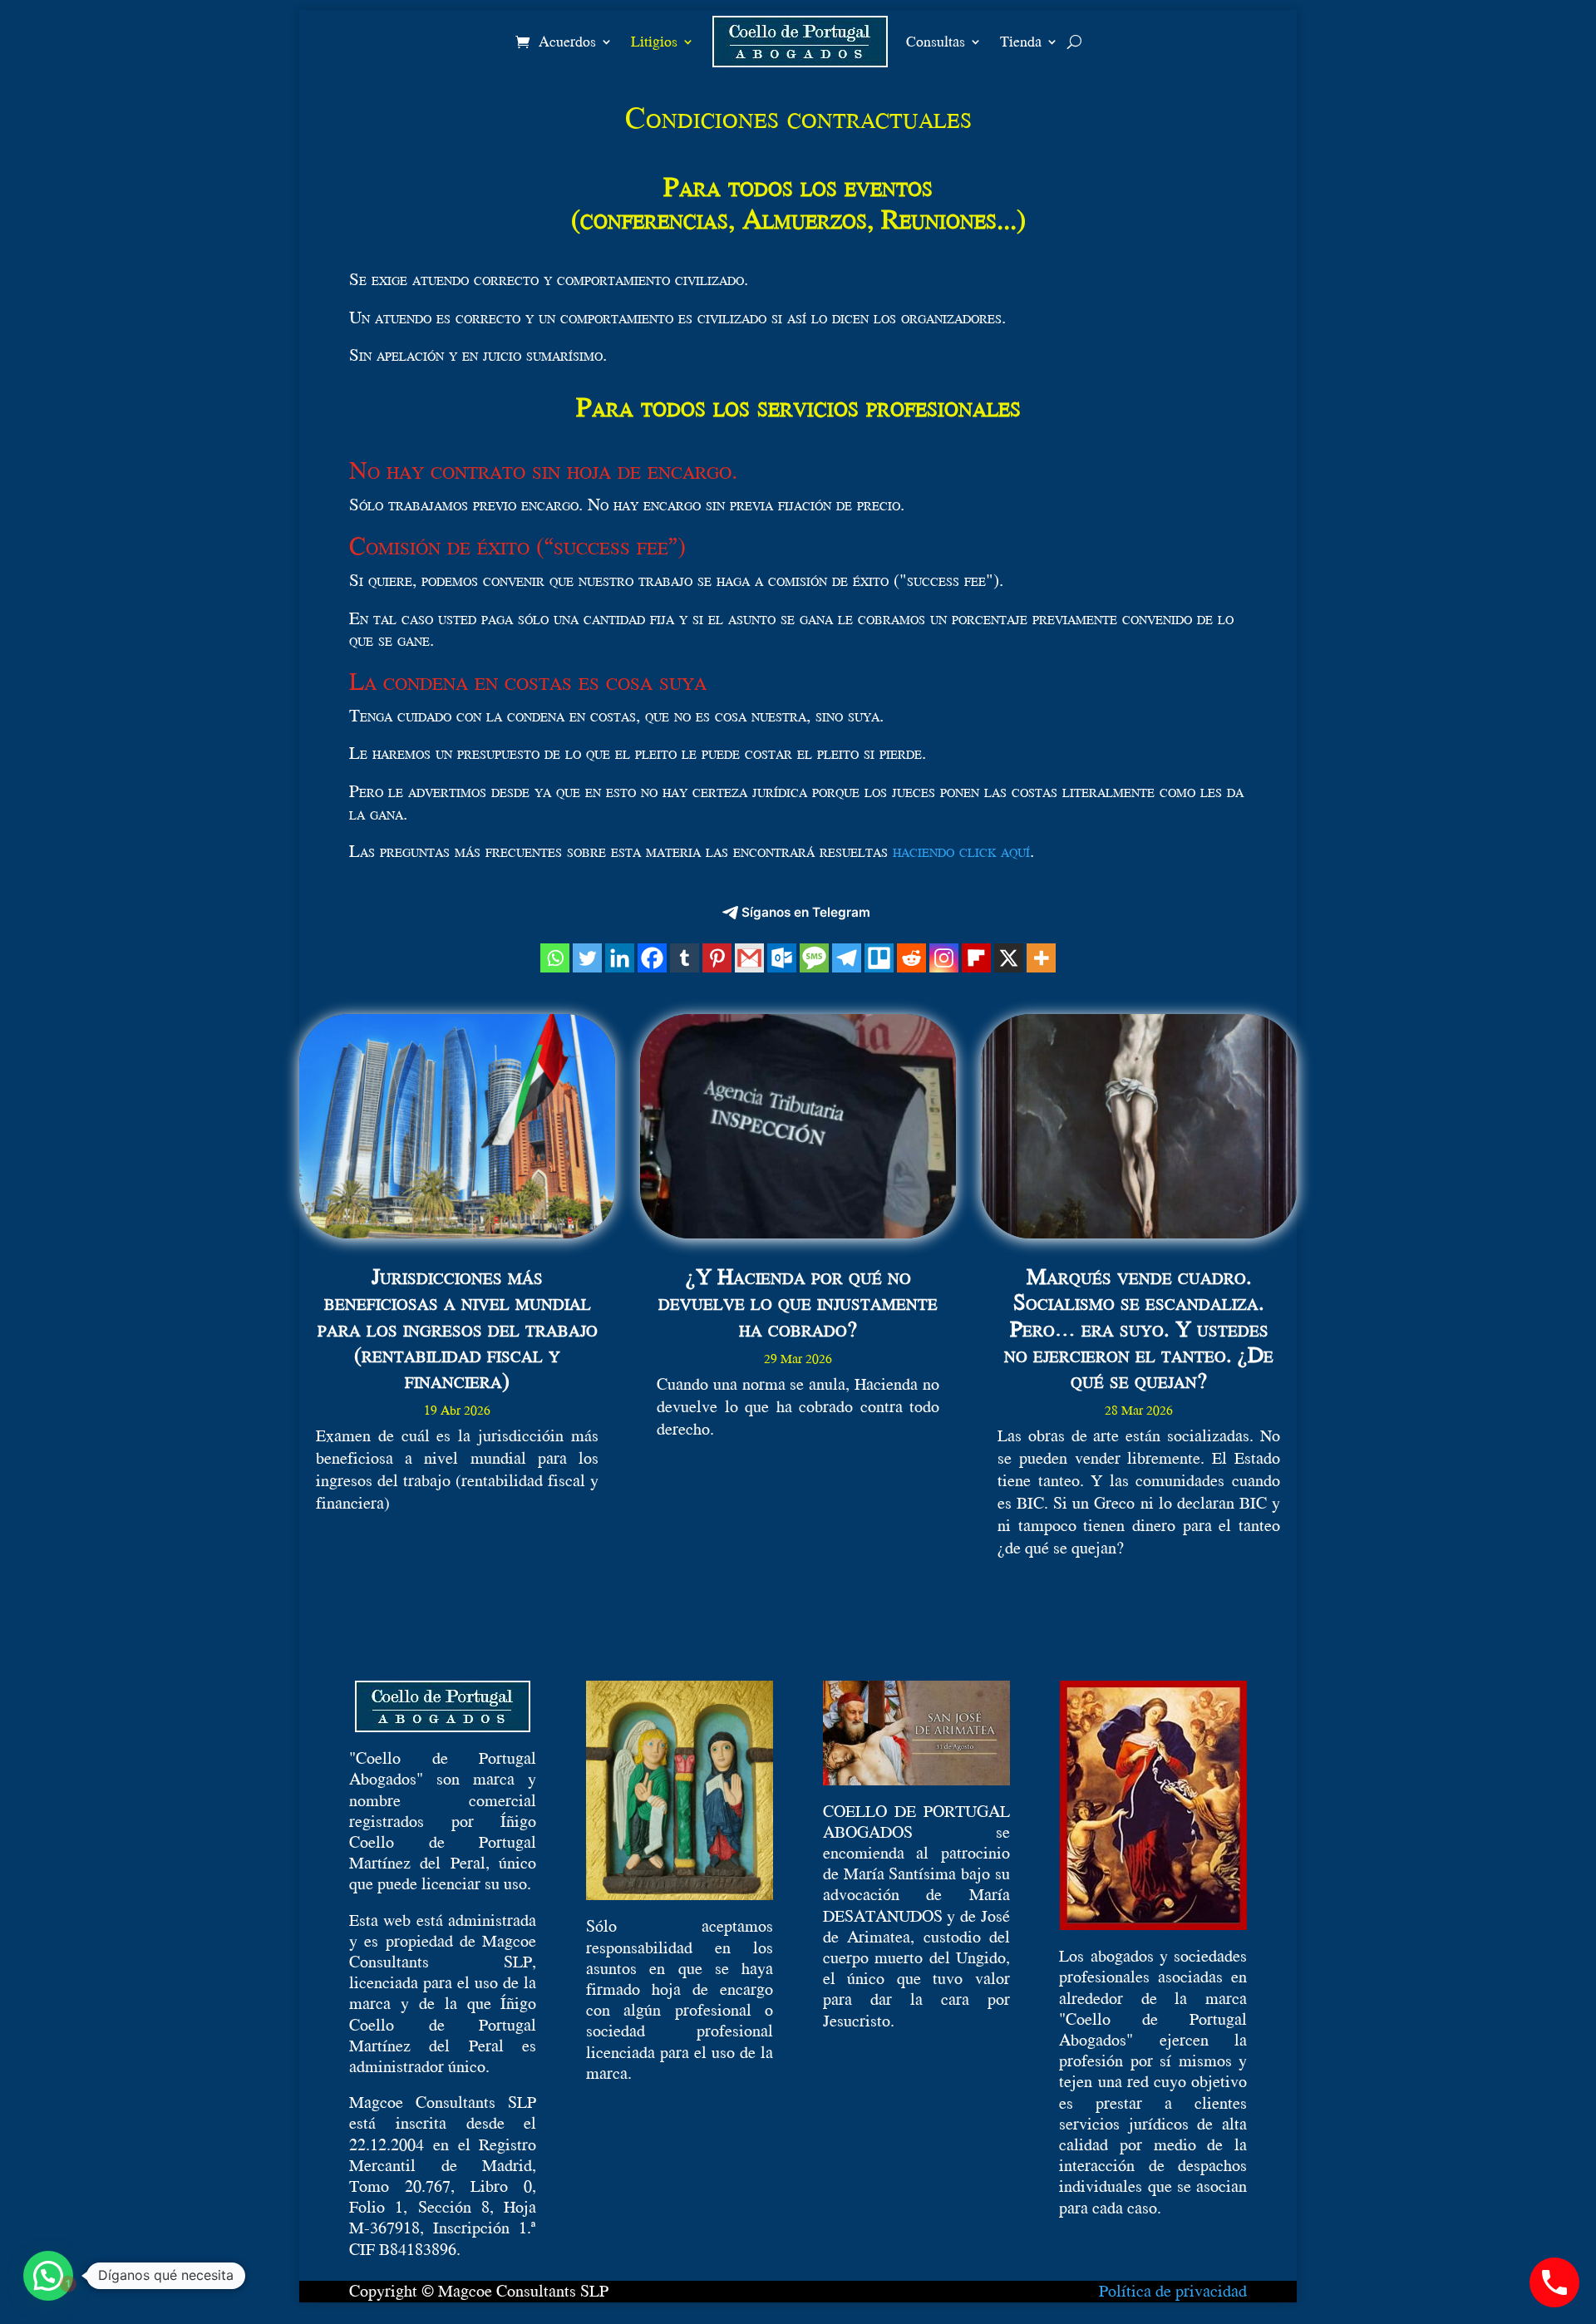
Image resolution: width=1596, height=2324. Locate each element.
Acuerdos (567, 41)
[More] (1041, 958)
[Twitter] (587, 958)
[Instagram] (944, 958)
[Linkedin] (620, 958)
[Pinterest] (717, 958)
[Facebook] (652, 958)
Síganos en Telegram (806, 912)
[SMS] (814, 958)
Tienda (1021, 41)
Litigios (654, 41)
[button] (48, 2276)
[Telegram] (847, 958)
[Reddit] (911, 958)
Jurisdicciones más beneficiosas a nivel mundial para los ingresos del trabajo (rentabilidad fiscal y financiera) (458, 1328)
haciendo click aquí (961, 850)
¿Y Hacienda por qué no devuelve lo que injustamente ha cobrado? (798, 1302)
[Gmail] (749, 958)
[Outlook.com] (782, 958)
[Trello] (879, 958)
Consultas (936, 41)
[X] (1009, 958)
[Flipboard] (976, 958)
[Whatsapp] (555, 958)
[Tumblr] (685, 958)
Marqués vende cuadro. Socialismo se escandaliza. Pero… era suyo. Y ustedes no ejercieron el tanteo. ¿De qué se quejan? (1139, 1328)
